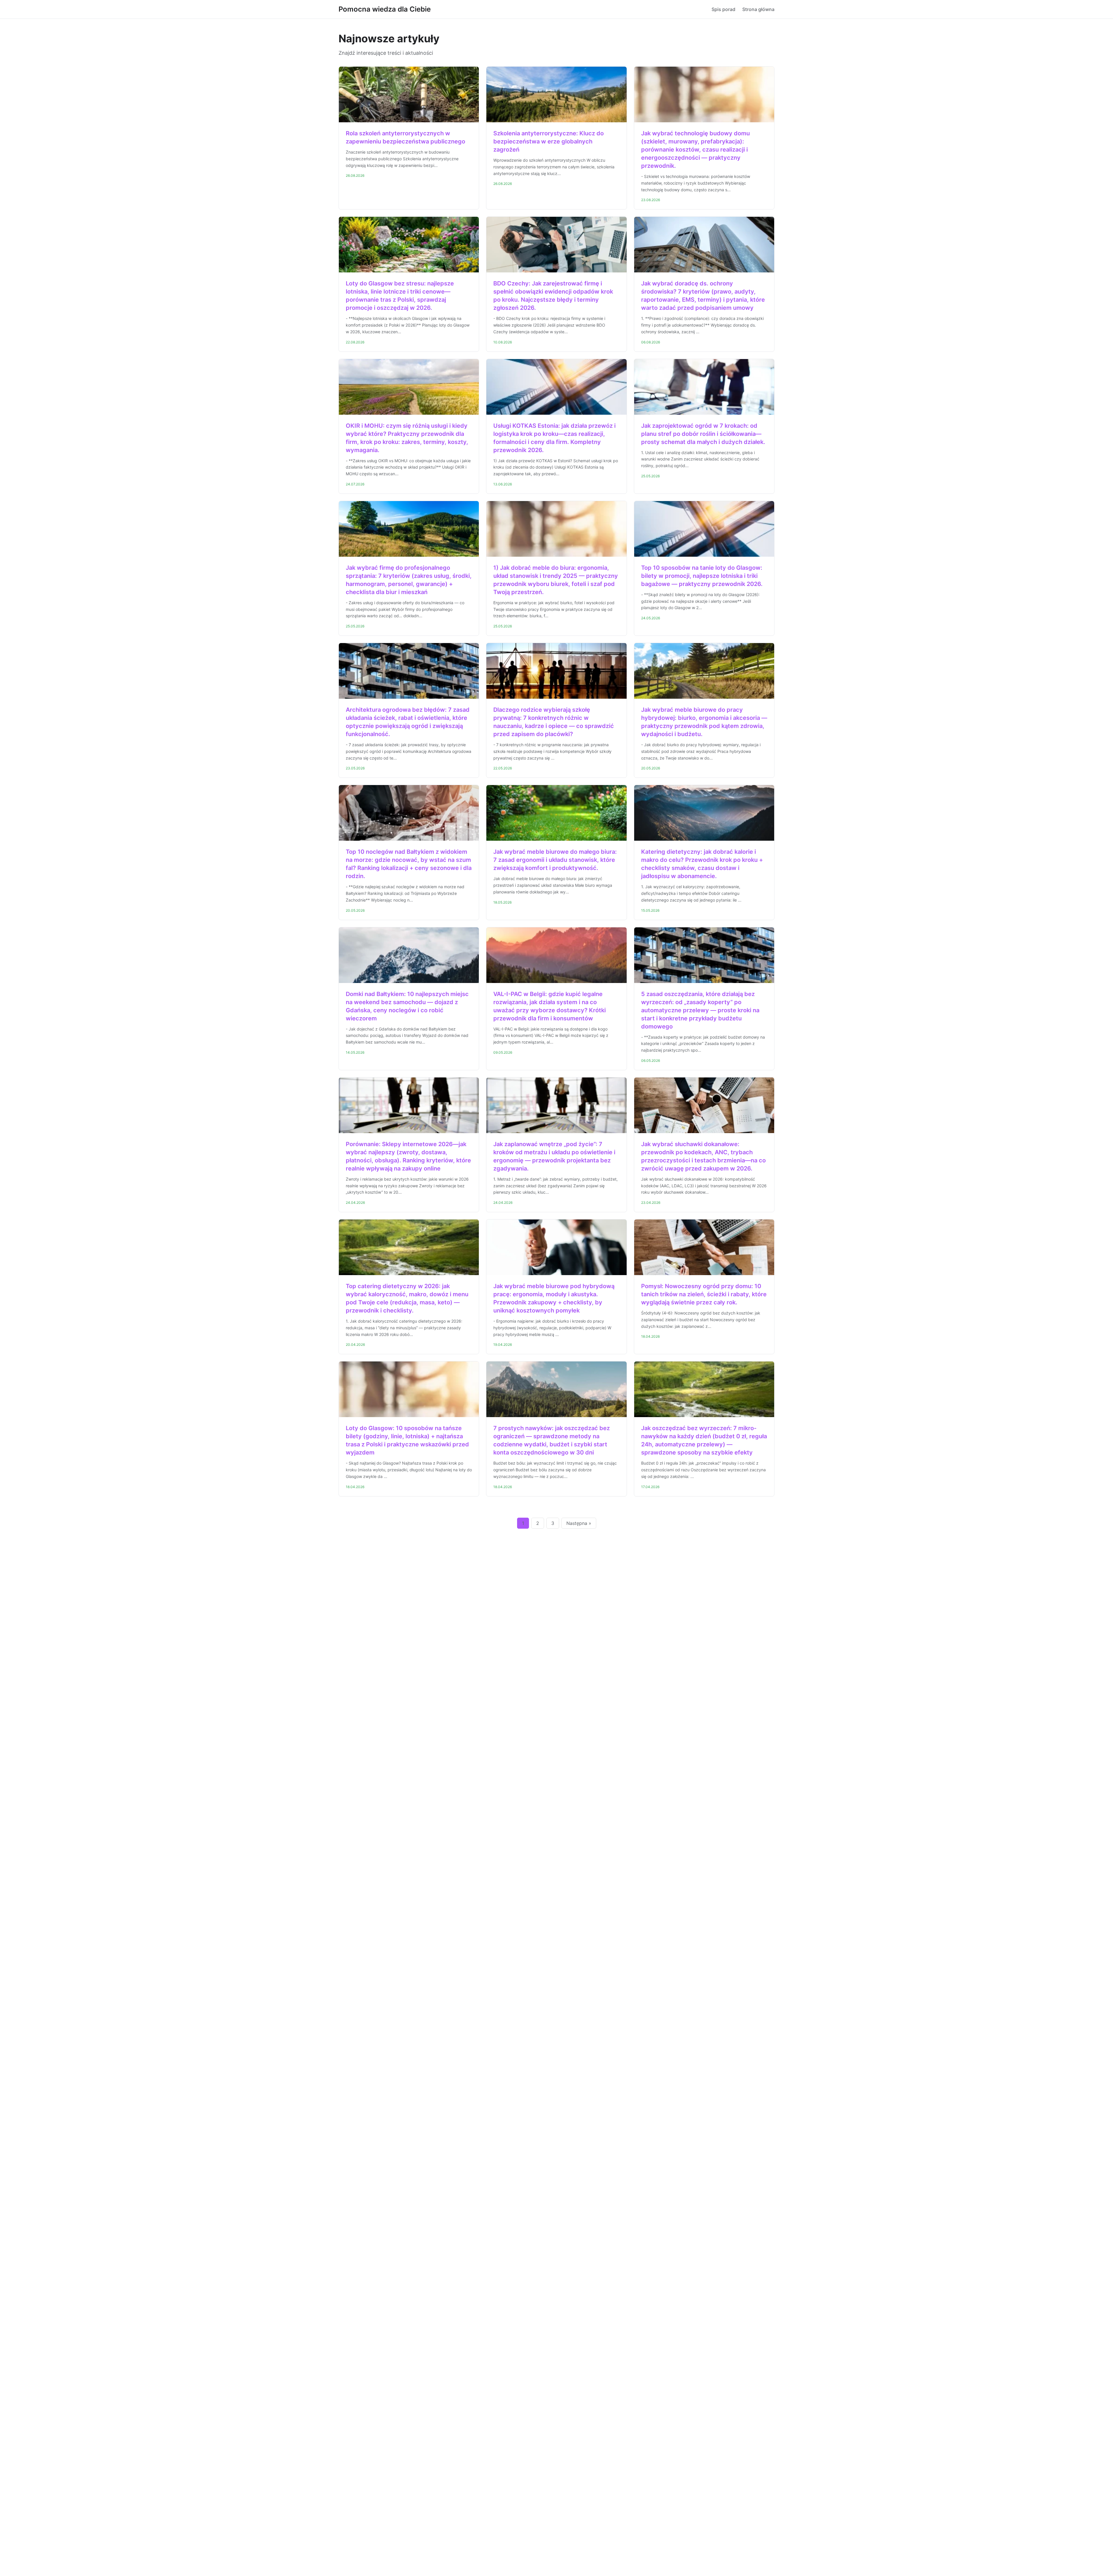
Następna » (579, 1523)
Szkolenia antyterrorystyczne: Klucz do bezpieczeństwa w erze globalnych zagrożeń (549, 141)
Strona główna (758, 9)
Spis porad (723, 9)
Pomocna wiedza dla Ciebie (385, 9)
